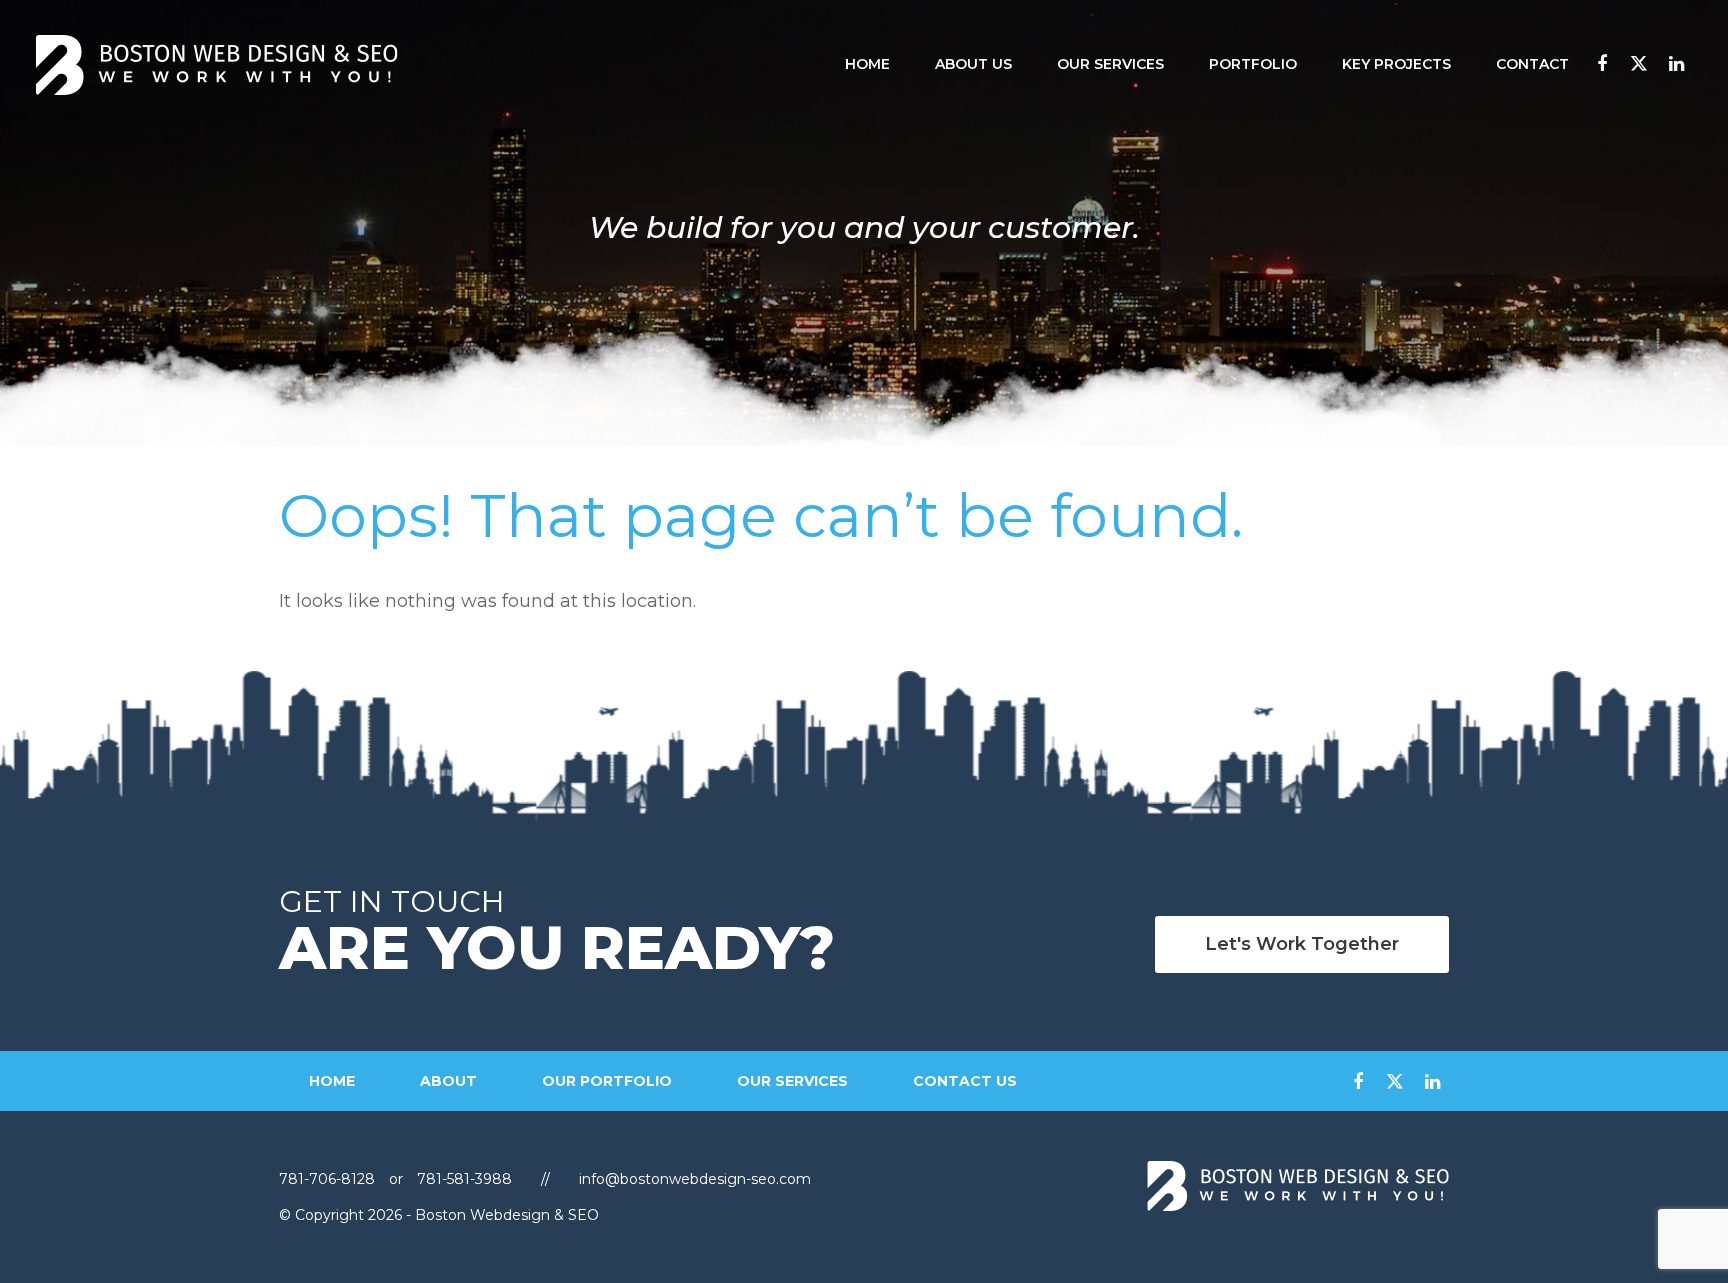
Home (867, 64)
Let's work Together (1302, 944)
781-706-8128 (329, 1179)
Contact (1532, 64)
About (448, 1081)
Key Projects (1396, 64)
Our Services (1110, 64)
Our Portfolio (607, 1081)
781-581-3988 (464, 1179)
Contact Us (965, 1081)
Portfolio (1253, 64)
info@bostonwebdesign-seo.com (695, 1179)
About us (973, 64)
